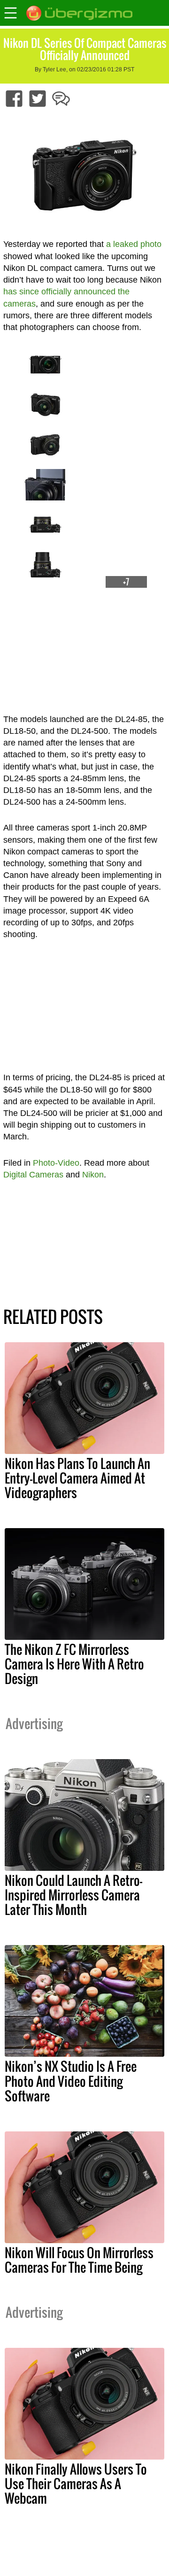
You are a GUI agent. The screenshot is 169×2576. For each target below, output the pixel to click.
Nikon (93, 1175)
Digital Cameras (33, 1175)
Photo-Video (56, 1163)
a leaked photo (134, 244)
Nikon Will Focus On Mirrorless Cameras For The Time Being (79, 2260)
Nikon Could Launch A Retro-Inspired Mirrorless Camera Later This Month (73, 1895)
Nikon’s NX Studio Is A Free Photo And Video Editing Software (71, 2081)
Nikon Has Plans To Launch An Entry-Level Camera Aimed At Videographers (77, 1478)
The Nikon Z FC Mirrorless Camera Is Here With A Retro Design (74, 1664)
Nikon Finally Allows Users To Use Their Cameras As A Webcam (76, 2484)
